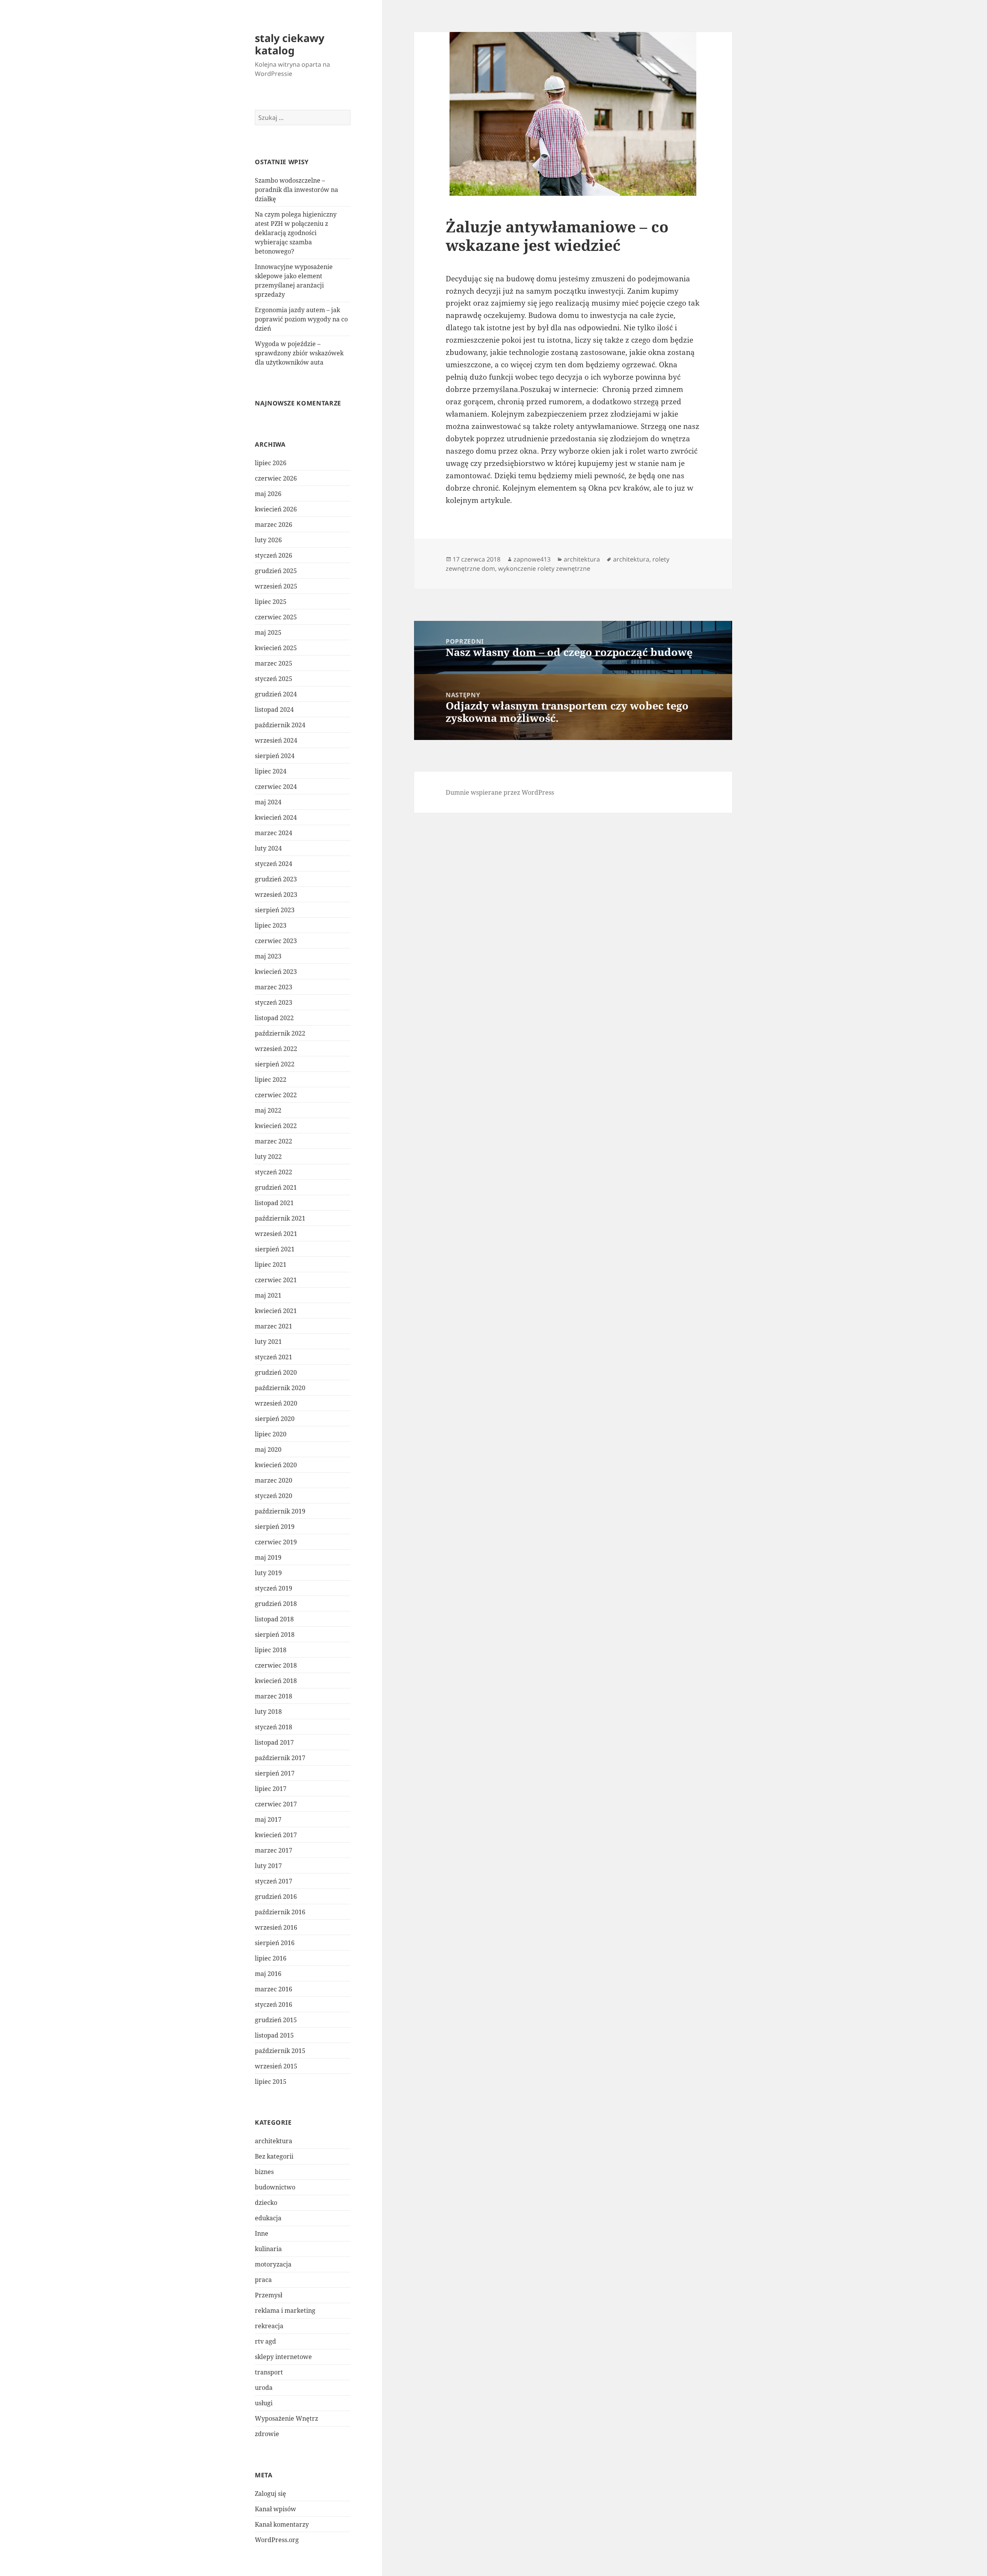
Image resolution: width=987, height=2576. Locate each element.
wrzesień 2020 (276, 1403)
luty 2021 (268, 1342)
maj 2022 (268, 1110)
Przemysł (269, 2295)
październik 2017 (280, 1758)
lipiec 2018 (271, 1650)
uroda (264, 2388)
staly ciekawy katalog (290, 44)
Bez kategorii (274, 2156)
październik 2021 (280, 1218)
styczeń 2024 (274, 864)
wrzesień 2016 (276, 1927)
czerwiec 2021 (276, 1280)
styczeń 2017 (274, 1881)
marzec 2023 (274, 987)
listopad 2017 (274, 1742)
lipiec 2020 (271, 1434)
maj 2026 (268, 494)
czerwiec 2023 (276, 941)
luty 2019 (268, 1573)
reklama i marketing (285, 2310)
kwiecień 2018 (276, 1681)
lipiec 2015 (271, 2082)
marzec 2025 (274, 663)
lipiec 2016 (271, 1958)
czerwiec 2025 (276, 617)
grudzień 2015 (276, 2020)
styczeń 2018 (274, 1727)
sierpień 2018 (275, 1634)
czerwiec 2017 (276, 1804)
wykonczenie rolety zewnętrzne (544, 568)
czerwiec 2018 (276, 1665)
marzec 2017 (274, 1850)
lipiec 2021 (271, 1264)
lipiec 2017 (271, 1789)
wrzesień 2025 (276, 586)
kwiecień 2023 (276, 972)
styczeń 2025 (274, 679)
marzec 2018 (274, 1696)
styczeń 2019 (274, 1588)
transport (269, 2372)
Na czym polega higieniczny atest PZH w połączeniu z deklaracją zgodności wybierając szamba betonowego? (296, 233)
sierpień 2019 (275, 1527)
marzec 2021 (274, 1326)
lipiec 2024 (271, 771)
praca (263, 2280)
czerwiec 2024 (276, 787)
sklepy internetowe (283, 2357)
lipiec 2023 (271, 925)
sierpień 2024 (275, 756)
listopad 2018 (274, 1619)
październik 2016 (280, 1912)
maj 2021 (268, 1295)
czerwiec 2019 (276, 1542)
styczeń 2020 (274, 1496)
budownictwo (275, 2187)
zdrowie (267, 2434)
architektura (274, 2141)
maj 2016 (268, 1974)
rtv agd (265, 2341)
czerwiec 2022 (276, 1095)
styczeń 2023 (274, 1002)
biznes (264, 2172)
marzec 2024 (274, 833)
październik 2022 (280, 1033)
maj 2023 (268, 956)
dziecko (266, 2203)
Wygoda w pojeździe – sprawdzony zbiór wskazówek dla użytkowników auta (299, 353)
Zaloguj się (270, 2494)
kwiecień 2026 (276, 509)
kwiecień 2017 (276, 1835)
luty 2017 (268, 1866)
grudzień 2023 (276, 879)
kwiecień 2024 (276, 817)
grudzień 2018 (276, 1604)
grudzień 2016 (276, 1897)
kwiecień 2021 (276, 1311)
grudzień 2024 (276, 694)
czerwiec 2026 (276, 478)
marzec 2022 (274, 1141)
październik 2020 (280, 1388)
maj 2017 (268, 1819)
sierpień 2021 (275, 1249)
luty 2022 (268, 1157)
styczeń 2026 (274, 555)
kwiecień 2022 (276, 1126)
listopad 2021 (274, 1203)
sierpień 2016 (275, 1943)
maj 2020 (268, 1449)
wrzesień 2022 (276, 1049)
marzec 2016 (274, 1989)
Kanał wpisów (275, 2509)
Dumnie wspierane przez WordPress (500, 792)
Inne (262, 2233)
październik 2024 (280, 725)
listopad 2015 (274, 2035)
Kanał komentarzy (282, 2524)
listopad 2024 (274, 710)
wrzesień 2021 (276, 1234)
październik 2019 (280, 1511)
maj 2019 (268, 1557)
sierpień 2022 (275, 1064)
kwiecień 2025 (276, 648)
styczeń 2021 (274, 1357)
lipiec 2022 (271, 1079)
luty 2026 (268, 540)
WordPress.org (277, 2540)
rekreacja (269, 2326)
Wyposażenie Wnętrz (286, 2418)
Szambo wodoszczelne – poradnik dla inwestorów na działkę (296, 190)
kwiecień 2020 (276, 1465)
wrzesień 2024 (276, 740)
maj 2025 (268, 632)
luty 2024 (268, 848)
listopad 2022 (274, 1018)
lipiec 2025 (271, 602)
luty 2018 (268, 1712)
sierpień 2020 (275, 1419)
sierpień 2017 (275, 1773)
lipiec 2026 (271, 463)
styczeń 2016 (274, 2004)
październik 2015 (280, 2051)
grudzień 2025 (276, 571)
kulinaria (268, 2249)
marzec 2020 (274, 1480)
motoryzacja (273, 2264)
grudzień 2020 (276, 1372)
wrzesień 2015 (276, 2066)
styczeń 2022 (274, 1172)
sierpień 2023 (275, 910)
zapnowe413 (532, 559)
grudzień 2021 (276, 1187)
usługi (264, 2403)
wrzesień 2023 (276, 895)
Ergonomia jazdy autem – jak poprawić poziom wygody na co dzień (301, 319)
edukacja (268, 2218)
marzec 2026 (274, 525)
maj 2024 (268, 802)
